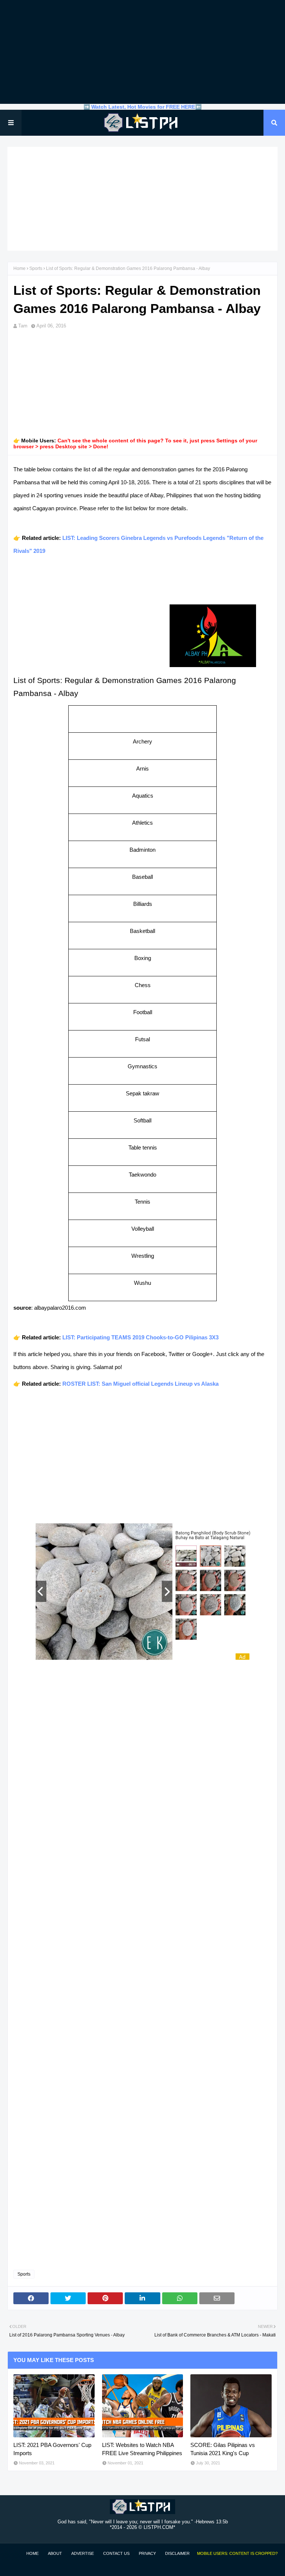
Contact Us (116, 2553)
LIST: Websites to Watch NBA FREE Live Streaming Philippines (142, 2449)
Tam (23, 326)
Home (19, 268)
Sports (36, 268)
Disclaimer (177, 2553)
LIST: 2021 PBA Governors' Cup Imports (52, 2449)
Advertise (83, 2553)
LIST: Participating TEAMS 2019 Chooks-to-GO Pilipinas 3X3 (140, 1337)
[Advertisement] (142, 52)
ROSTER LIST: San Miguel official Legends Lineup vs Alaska (140, 1384)
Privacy (147, 2553)
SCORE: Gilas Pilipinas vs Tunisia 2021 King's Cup (223, 2449)
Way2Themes (15, 2566)
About (55, 2553)
